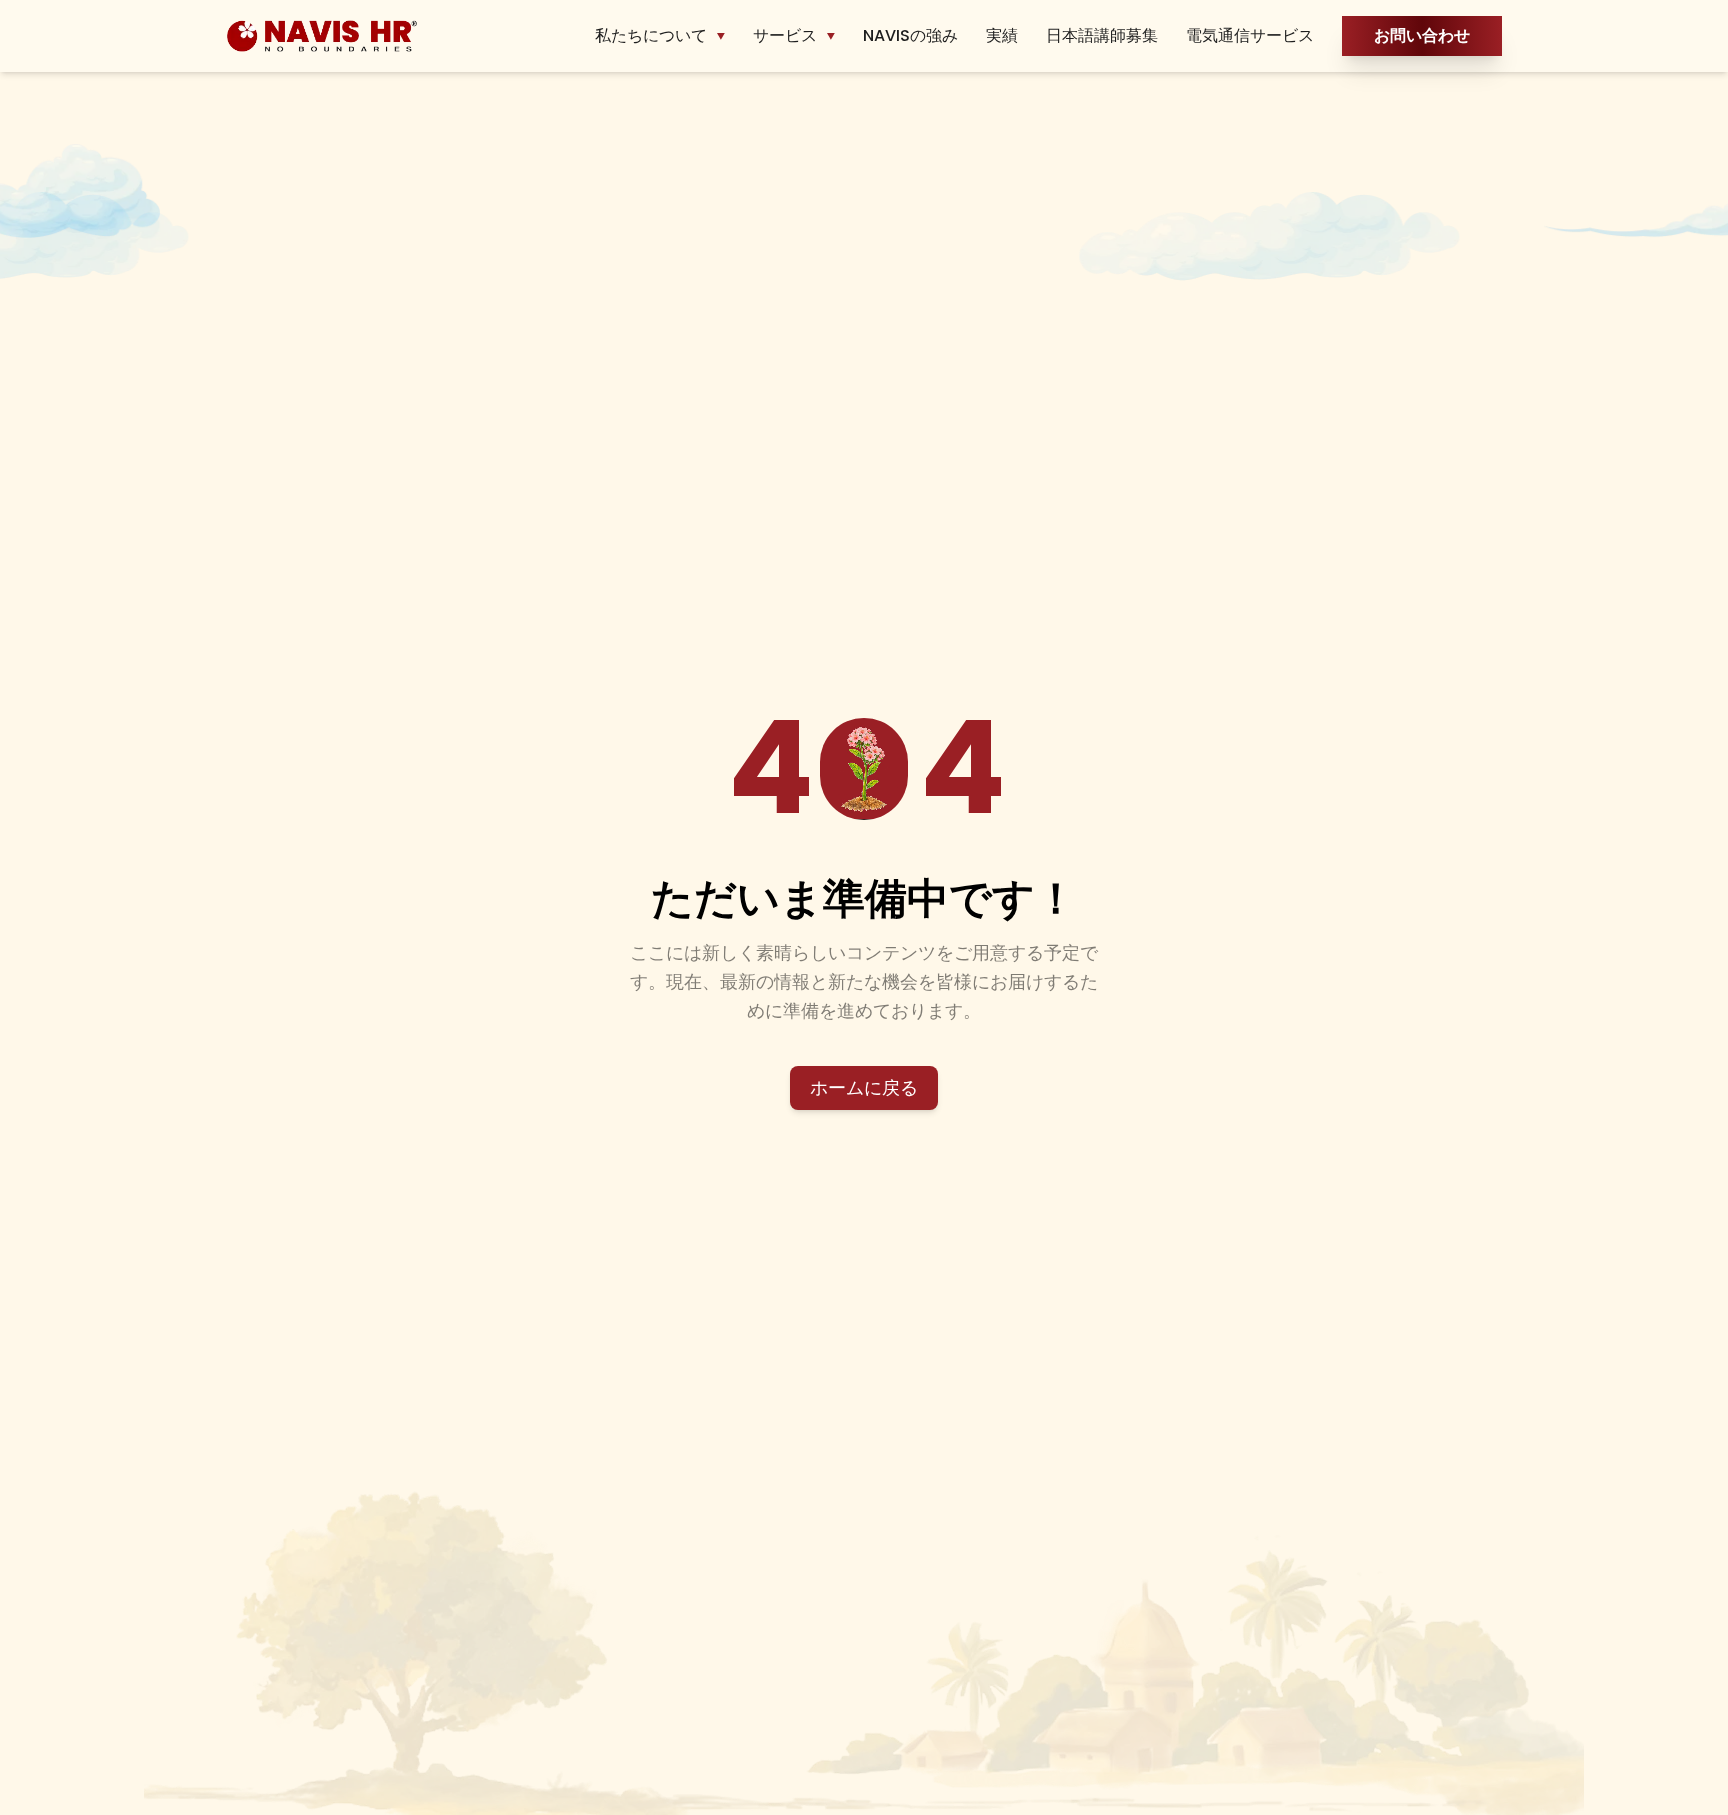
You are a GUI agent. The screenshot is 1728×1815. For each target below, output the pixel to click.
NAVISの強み (910, 35)
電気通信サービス (1250, 35)
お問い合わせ (1422, 35)
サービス (785, 35)
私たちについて (651, 35)
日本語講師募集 (1102, 35)
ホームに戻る (864, 1087)
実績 (1002, 35)
